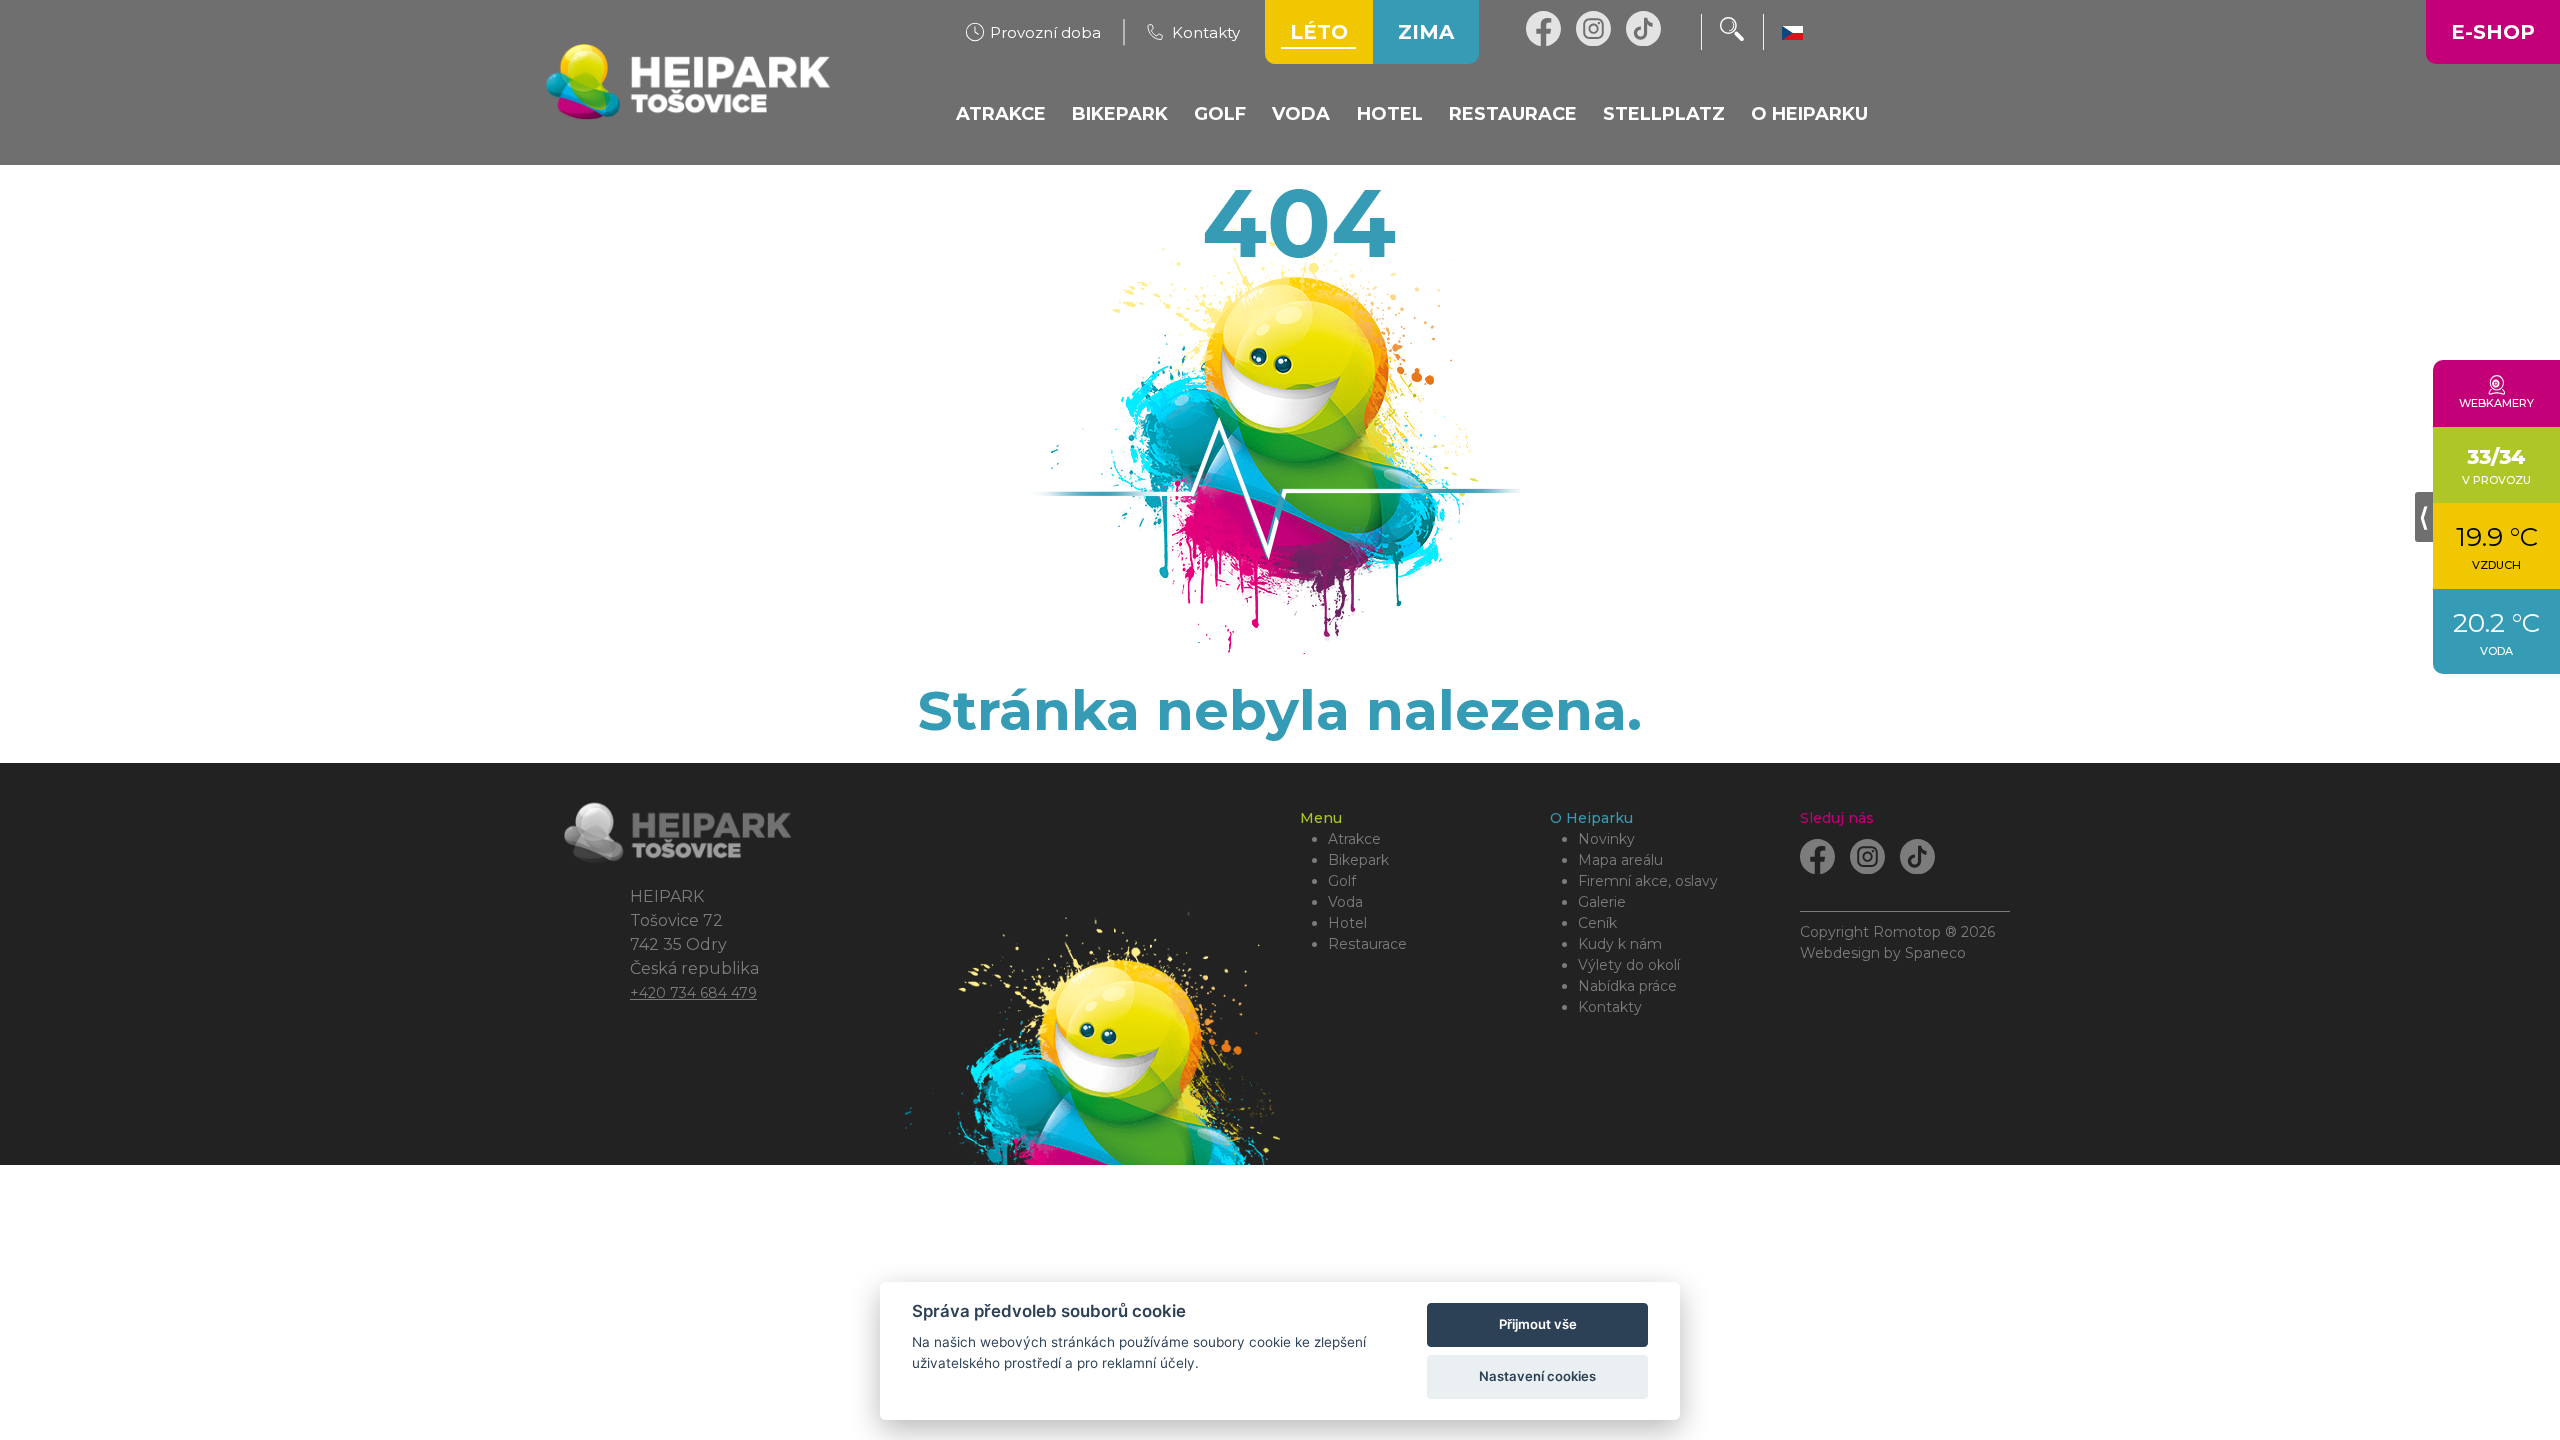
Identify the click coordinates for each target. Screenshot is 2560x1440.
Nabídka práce (1627, 986)
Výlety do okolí (1629, 965)
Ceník (1597, 923)
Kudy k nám (1620, 944)
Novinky (1606, 839)
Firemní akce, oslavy (1648, 881)
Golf (1342, 881)
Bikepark (1358, 860)
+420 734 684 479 (693, 993)
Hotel (1347, 923)
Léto (1319, 32)
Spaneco (1935, 953)
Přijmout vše (1538, 1324)
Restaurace (1367, 944)
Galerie (1602, 902)
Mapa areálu (1620, 860)
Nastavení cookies (1537, 1376)
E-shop (2493, 32)
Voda (1345, 902)
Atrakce (1354, 839)
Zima (1426, 32)
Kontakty (1610, 1007)
